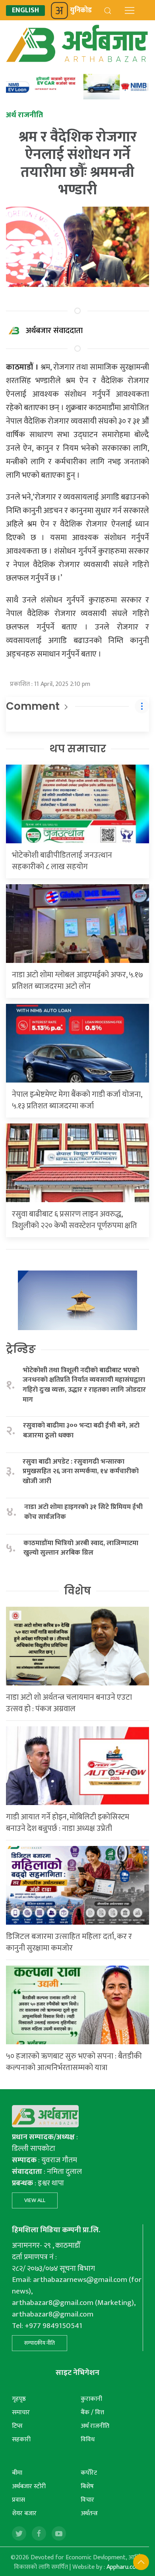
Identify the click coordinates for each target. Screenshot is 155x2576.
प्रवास (18, 2500)
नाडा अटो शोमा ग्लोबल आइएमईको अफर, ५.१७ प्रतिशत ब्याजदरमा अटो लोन (77, 981)
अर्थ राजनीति (95, 2426)
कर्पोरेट (89, 2473)
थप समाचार (78, 749)
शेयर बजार (24, 2513)
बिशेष (87, 2486)
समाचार (21, 2412)
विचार (87, 2500)
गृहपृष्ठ (19, 2399)
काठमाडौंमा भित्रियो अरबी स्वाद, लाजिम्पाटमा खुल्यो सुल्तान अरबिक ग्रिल (81, 1548)
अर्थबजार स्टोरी (29, 2486)
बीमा (17, 2473)
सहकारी (21, 2439)
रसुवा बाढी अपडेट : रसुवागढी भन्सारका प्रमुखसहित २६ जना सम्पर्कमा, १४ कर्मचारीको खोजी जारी (81, 1472)
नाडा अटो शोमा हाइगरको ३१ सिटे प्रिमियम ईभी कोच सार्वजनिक (83, 1512)
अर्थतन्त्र (89, 2513)
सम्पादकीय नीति (40, 2343)
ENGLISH (25, 11)
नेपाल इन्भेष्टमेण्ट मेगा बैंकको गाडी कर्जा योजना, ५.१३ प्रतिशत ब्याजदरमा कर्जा (77, 1100)
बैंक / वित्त (92, 2412)
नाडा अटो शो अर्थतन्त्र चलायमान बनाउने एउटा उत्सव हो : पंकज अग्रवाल (69, 1703)
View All (35, 2200)
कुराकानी (91, 2399)
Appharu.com (124, 2567)
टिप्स (17, 2426)
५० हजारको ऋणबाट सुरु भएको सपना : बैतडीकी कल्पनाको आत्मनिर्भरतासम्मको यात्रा (74, 2062)
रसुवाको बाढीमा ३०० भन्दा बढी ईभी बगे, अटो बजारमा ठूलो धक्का (81, 1430)
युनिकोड (81, 10)
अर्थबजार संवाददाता (54, 331)
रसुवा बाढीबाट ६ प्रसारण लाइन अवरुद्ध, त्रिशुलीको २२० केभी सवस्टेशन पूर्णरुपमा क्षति (75, 1220)
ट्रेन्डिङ (21, 1349)
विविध (88, 2439)
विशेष (77, 1591)
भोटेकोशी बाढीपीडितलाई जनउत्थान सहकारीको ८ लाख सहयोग (62, 861)
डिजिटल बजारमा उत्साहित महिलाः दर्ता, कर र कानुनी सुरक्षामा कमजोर (69, 1942)
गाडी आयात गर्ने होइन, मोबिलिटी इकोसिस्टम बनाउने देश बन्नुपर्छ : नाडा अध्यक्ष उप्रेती (68, 1823)
